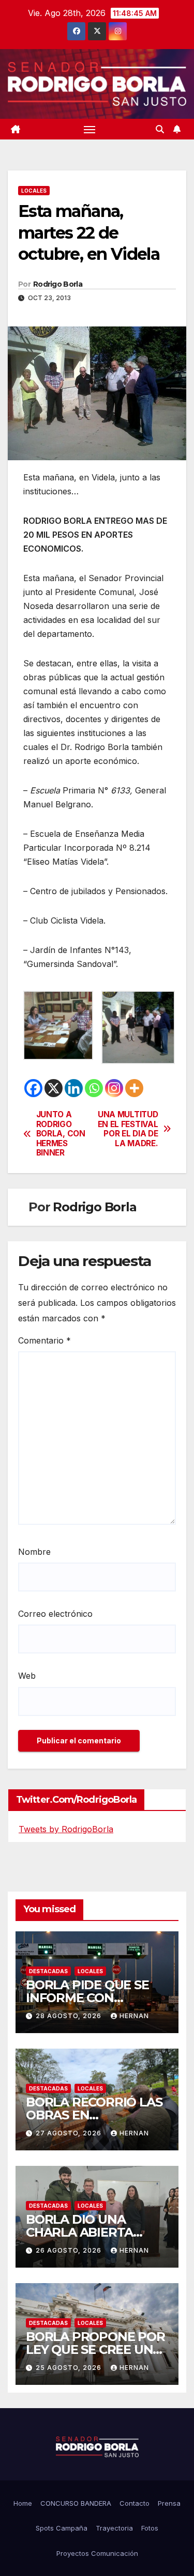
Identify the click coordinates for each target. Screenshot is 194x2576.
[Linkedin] (74, 1088)
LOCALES (34, 191)
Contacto (135, 2503)
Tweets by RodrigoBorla (66, 1829)
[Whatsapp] (94, 1088)
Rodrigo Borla (58, 284)
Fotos (150, 2528)
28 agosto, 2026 (70, 2016)
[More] (134, 1088)
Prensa (169, 2503)
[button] (160, 129)
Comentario (44, 1340)
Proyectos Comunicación (97, 2553)
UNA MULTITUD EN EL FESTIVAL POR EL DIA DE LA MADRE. (128, 1129)
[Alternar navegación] (89, 129)
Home (23, 2503)
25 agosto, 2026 (70, 2368)
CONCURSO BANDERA (76, 2503)
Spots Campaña (62, 2528)
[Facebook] (33, 1088)
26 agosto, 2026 (70, 2250)
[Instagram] (114, 1088)
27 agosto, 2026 (70, 2133)
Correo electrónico (55, 1614)
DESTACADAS (48, 1971)
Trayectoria (114, 2528)
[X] (54, 1088)
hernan (134, 2016)
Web (27, 1676)
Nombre (34, 1552)
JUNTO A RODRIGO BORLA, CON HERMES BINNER (61, 1134)
